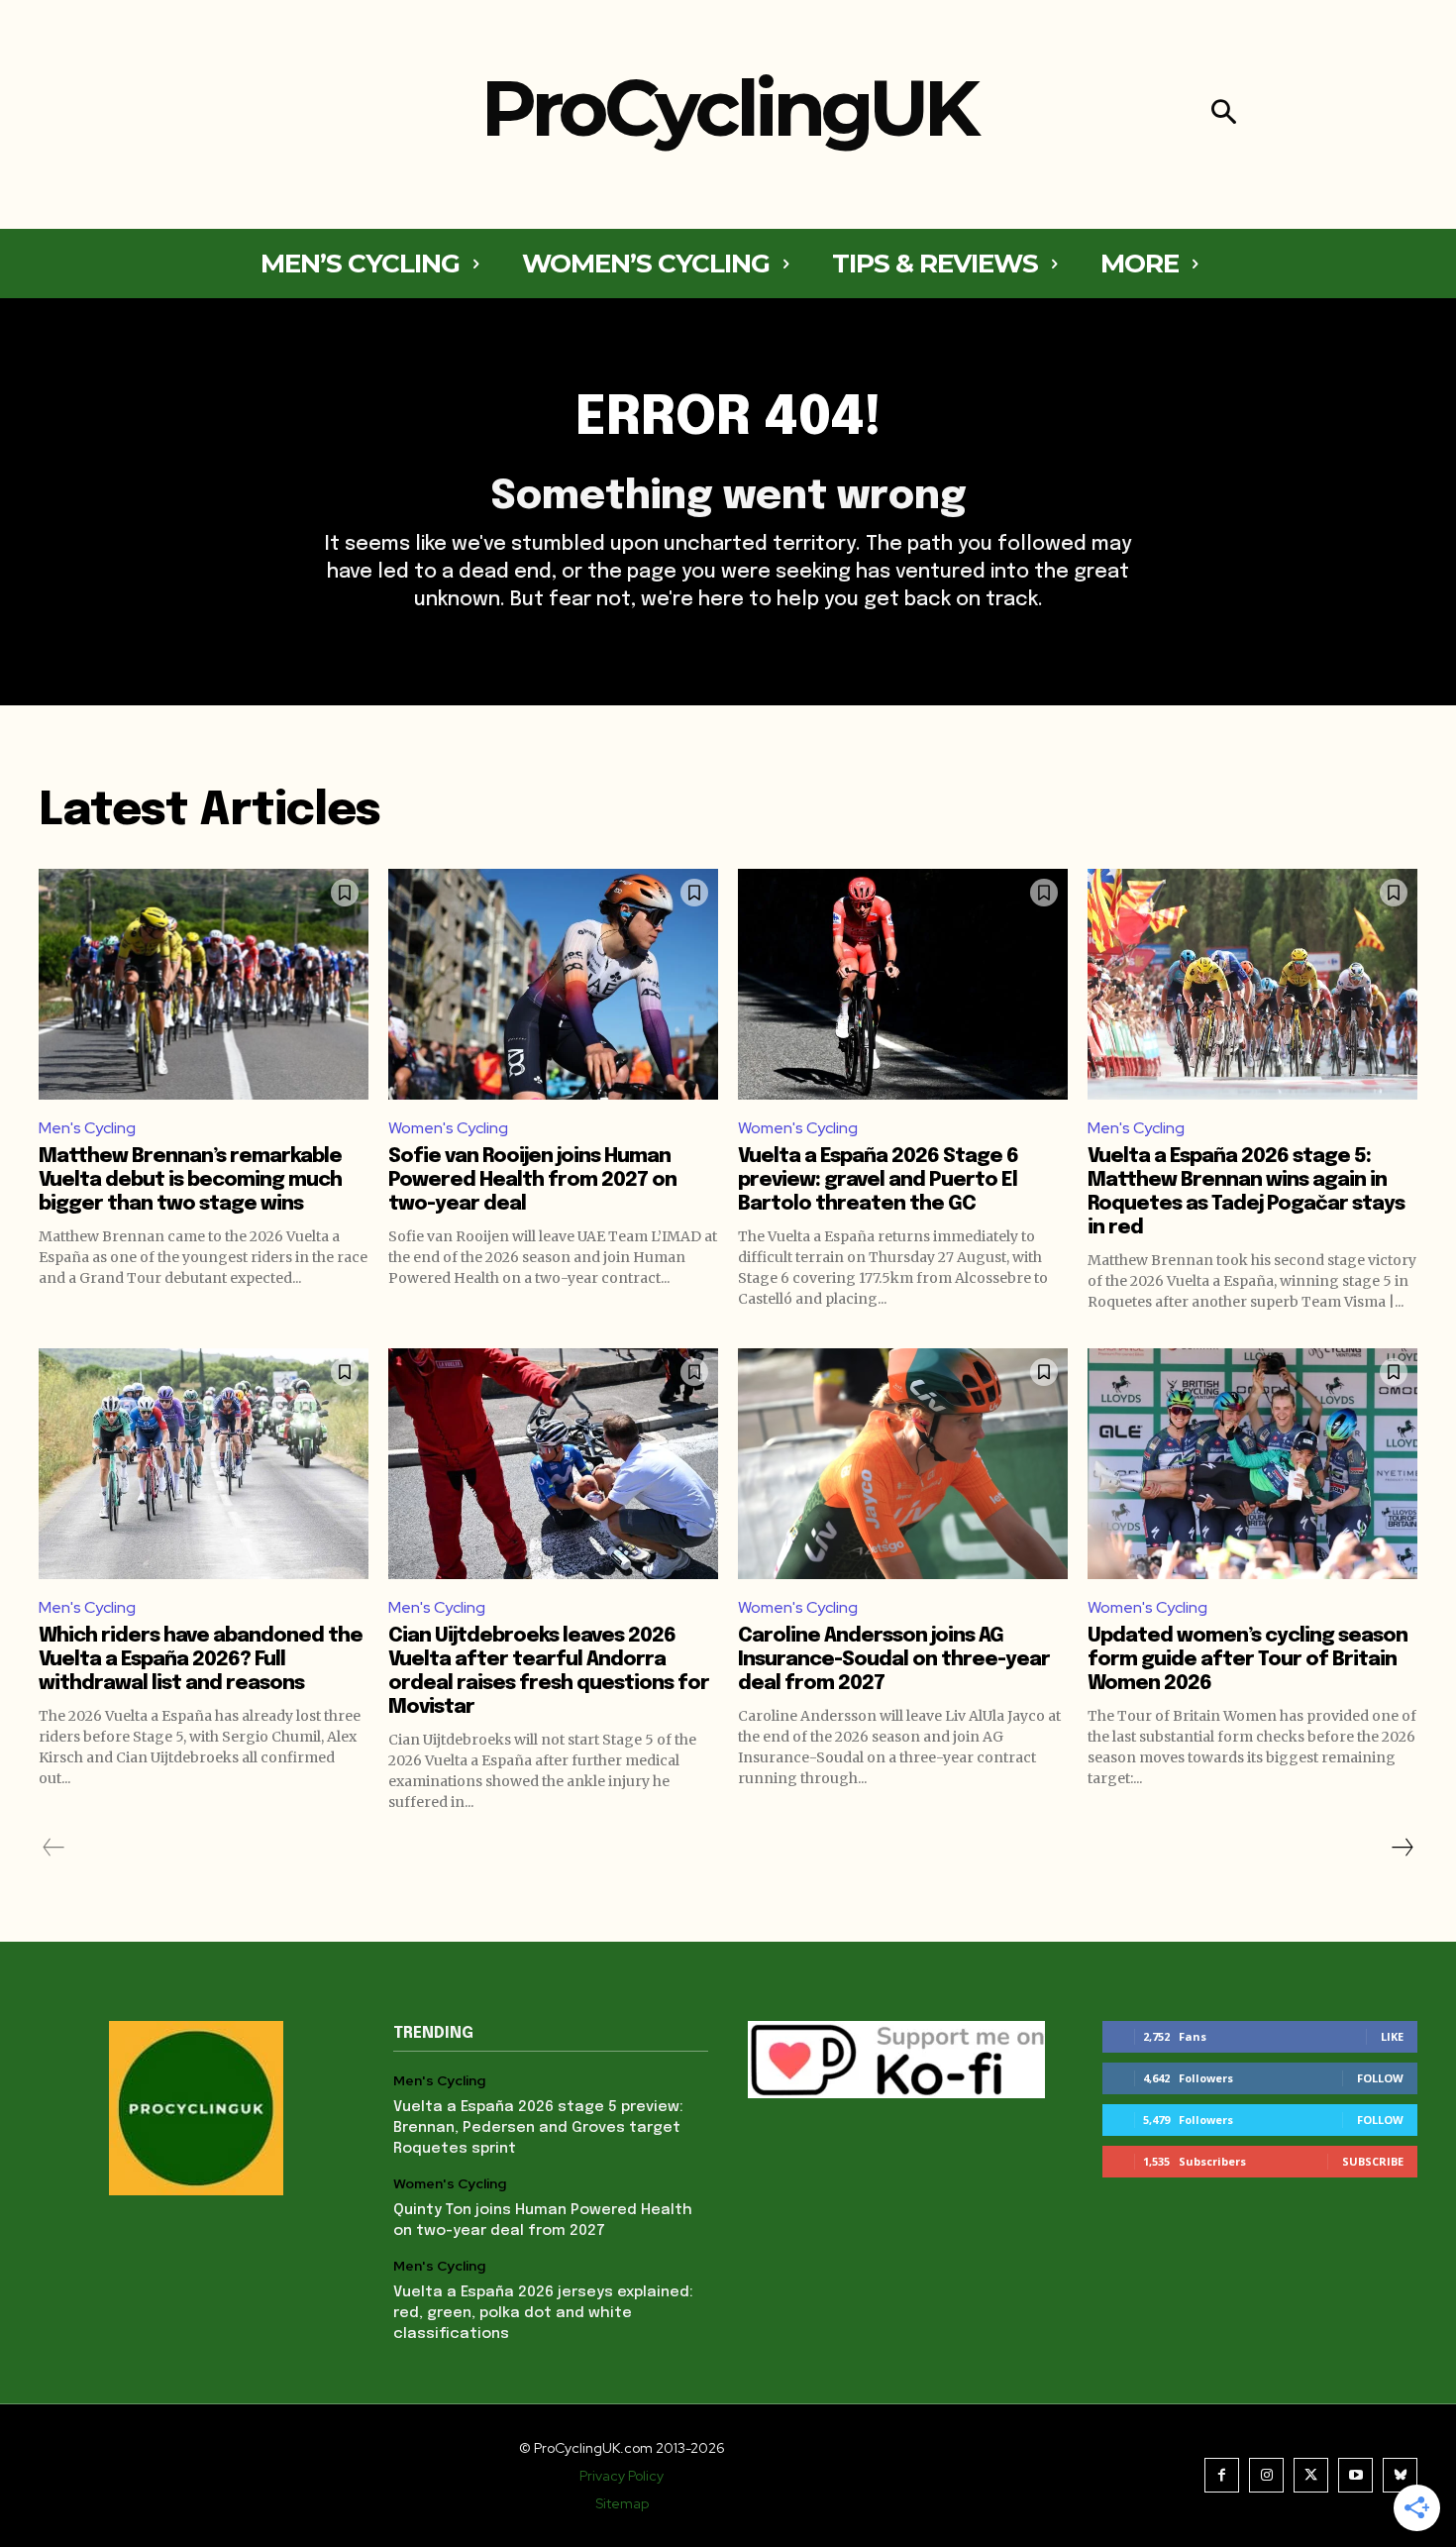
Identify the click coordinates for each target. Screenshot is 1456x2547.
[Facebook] (1222, 2475)
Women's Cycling (448, 1128)
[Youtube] (1355, 2475)
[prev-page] (54, 1848)
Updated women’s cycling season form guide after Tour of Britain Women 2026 (1248, 1660)
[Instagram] (1266, 2475)
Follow (1380, 2078)
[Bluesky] (1400, 2475)
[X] (1311, 2475)
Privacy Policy (622, 2476)
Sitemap (622, 2503)
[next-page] (1402, 1848)
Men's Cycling (87, 1128)
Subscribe (1373, 2161)
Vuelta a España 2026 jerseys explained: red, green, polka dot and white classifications (543, 2313)
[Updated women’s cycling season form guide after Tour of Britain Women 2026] (1252, 1464)
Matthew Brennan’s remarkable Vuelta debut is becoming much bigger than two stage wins (190, 1180)
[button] (1224, 114)
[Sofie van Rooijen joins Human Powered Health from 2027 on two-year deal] (553, 984)
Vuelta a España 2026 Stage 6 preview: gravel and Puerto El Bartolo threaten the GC (878, 1180)
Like (1392, 2036)
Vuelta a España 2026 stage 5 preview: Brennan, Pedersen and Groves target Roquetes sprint (538, 2128)
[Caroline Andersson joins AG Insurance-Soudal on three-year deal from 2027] (903, 1464)
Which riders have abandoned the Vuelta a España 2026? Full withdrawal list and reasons (201, 1660)
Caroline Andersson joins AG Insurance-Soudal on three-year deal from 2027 (894, 1660)
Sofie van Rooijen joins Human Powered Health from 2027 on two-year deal (532, 1180)
